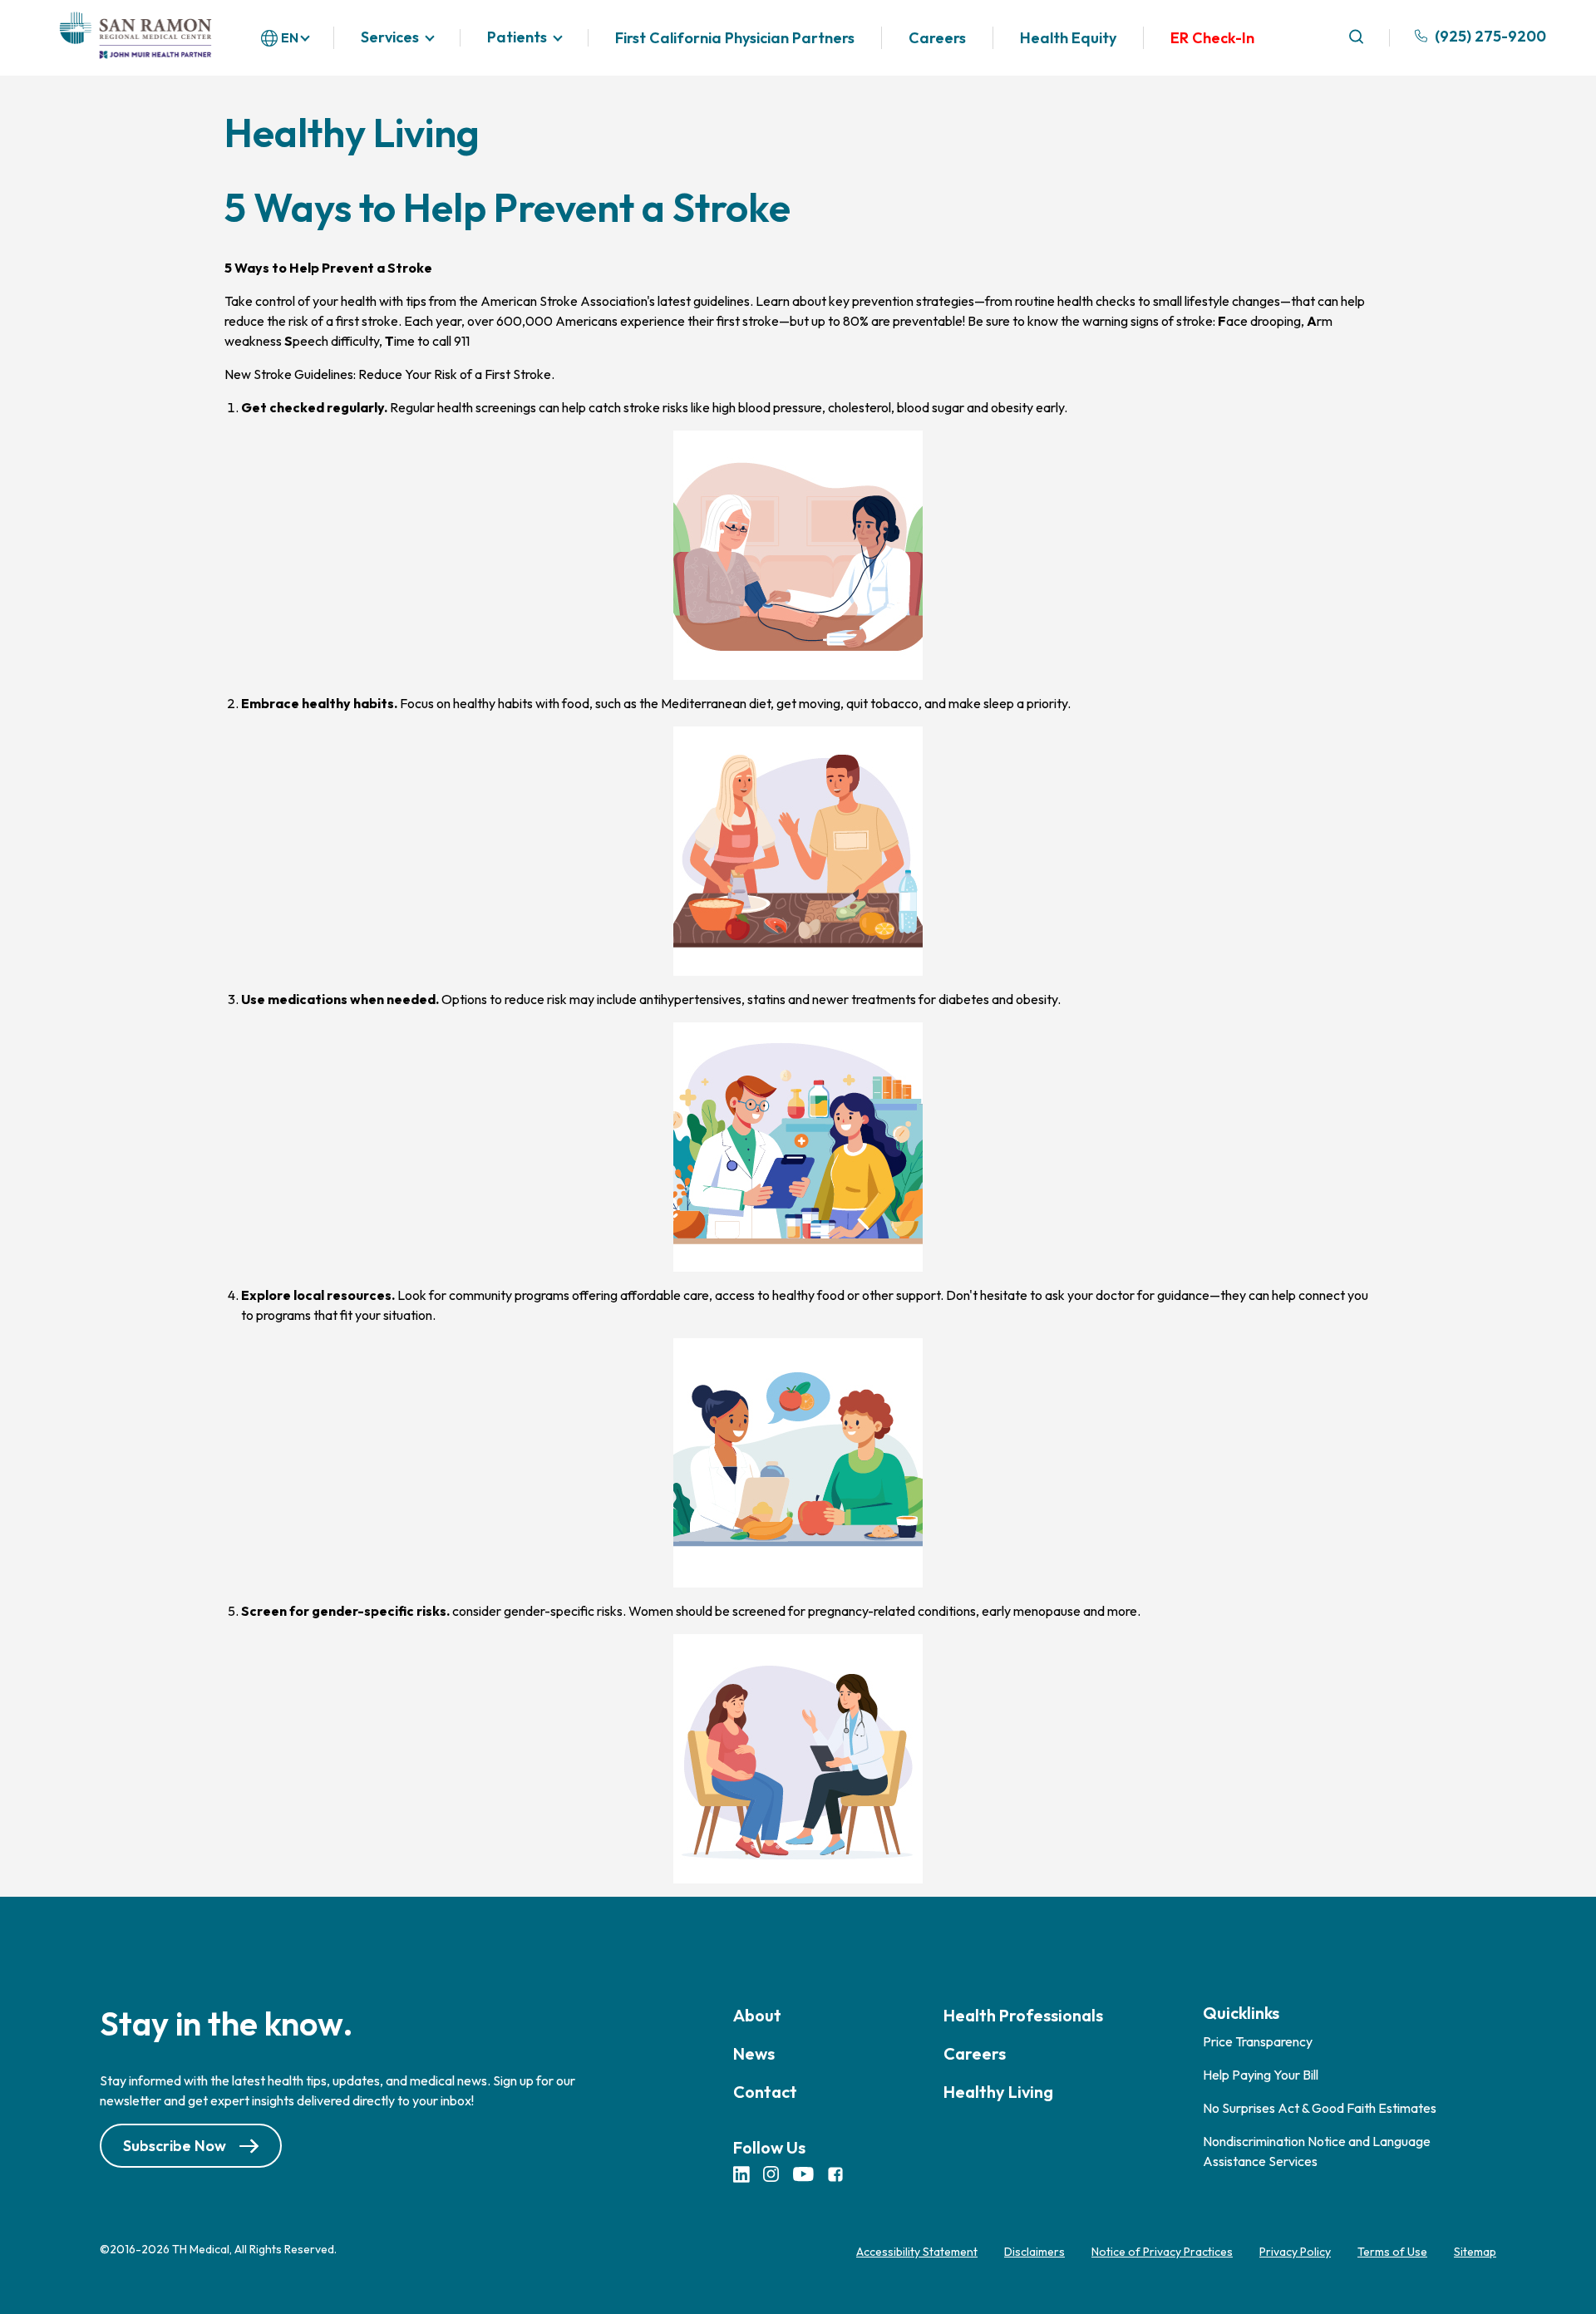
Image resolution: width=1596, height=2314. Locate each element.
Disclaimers (1034, 2252)
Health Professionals (1023, 2015)
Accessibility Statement (917, 2252)
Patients (517, 38)
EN (290, 37)
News (754, 2053)
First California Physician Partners (735, 38)
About (757, 2015)
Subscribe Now (175, 2147)
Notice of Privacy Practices (1162, 2252)
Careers (937, 38)
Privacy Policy (1295, 2252)
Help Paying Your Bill (1261, 2075)
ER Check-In (1212, 38)
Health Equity (1068, 38)
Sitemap (1475, 2252)
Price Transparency (1258, 2041)
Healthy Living (998, 2092)
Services (390, 38)
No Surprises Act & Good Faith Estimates (1320, 2108)
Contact (765, 2092)
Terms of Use (1392, 2252)
